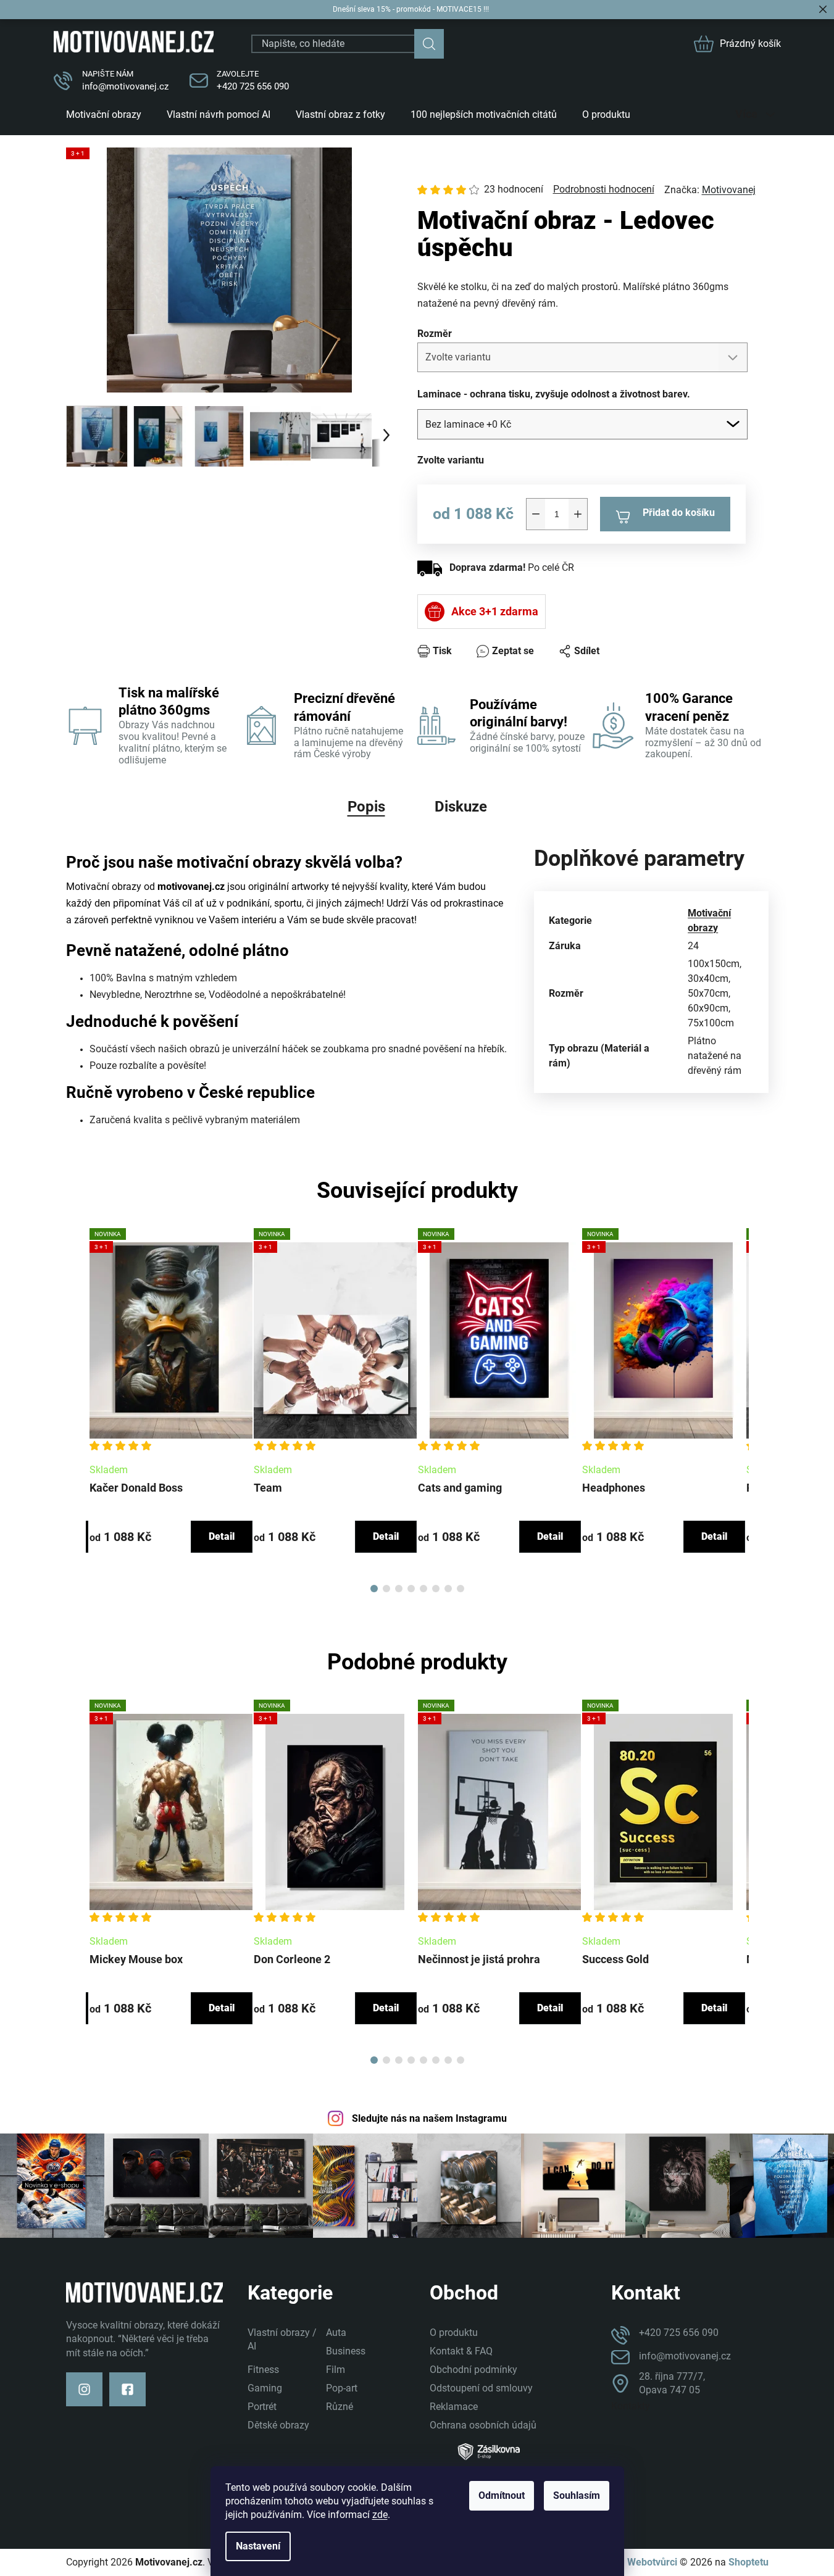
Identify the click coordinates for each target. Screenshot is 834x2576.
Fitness (263, 2370)
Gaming (265, 2388)
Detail (222, 1536)
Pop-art (342, 2388)
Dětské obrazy (278, 2425)
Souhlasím (577, 2495)
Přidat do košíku (679, 513)
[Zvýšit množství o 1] (578, 514)
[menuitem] (104, 114)
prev (76, 1406)
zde (380, 2515)
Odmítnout (502, 2495)
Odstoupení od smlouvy (481, 2388)
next (759, 1406)
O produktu (454, 2333)
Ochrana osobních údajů (483, 2425)
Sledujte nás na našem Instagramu (429, 2118)
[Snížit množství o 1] (536, 514)
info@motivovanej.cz (125, 86)
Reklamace (454, 2407)
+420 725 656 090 (253, 86)
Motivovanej (729, 190)
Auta (336, 2333)
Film (336, 2370)
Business (346, 2351)
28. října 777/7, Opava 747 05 (672, 2383)
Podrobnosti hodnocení (604, 189)
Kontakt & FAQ (461, 2351)
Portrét (262, 2407)
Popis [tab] (366, 807)
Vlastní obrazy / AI (282, 2339)
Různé (340, 2407)
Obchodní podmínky (473, 2370)
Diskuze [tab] (461, 807)
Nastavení (258, 2546)
